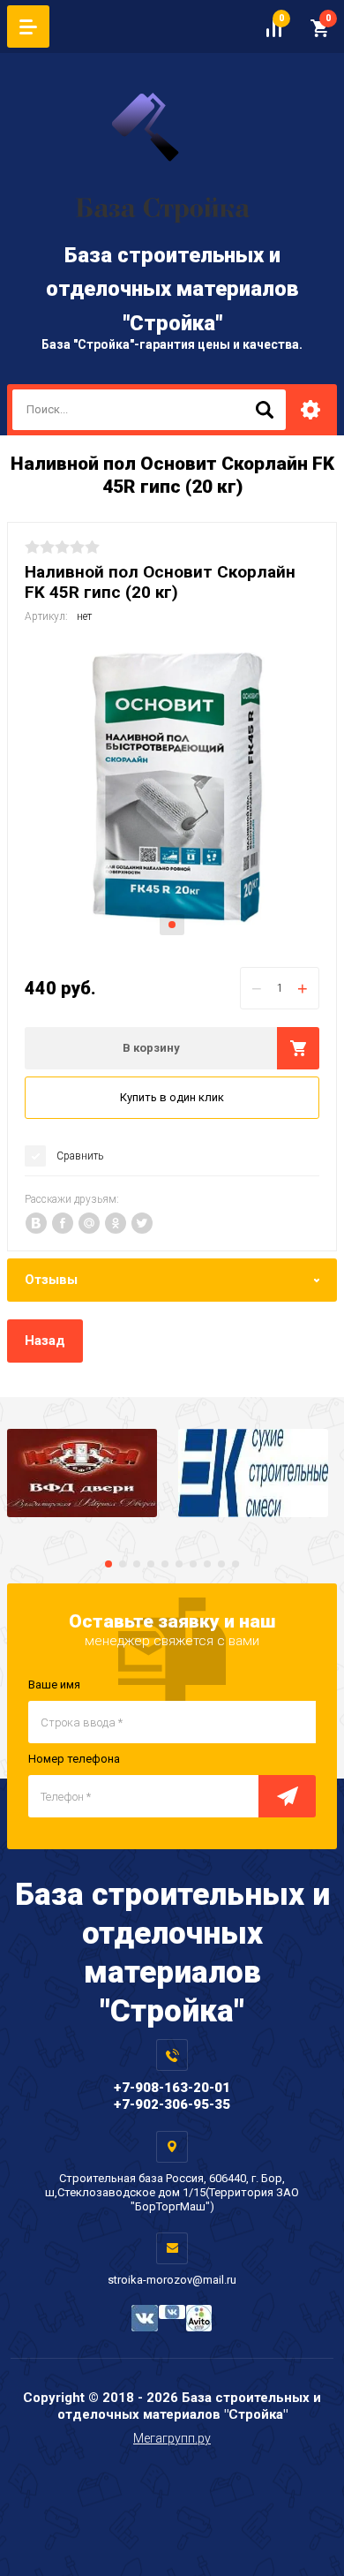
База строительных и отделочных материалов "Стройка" (172, 289)
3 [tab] (137, 1564)
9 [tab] (221, 1564)
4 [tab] (151, 1564)
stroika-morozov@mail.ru (172, 2280)
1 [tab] (172, 925)
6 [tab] (179, 1564)
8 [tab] (207, 1564)
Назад (45, 1341)
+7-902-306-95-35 (172, 2104)
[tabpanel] (172, 793)
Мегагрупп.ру (172, 2438)
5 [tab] (165, 1564)
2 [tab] (123, 1564)
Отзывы (51, 1280)
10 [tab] (236, 1564)
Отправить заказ (287, 1796)
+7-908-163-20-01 (172, 2088)
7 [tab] (193, 1564)
